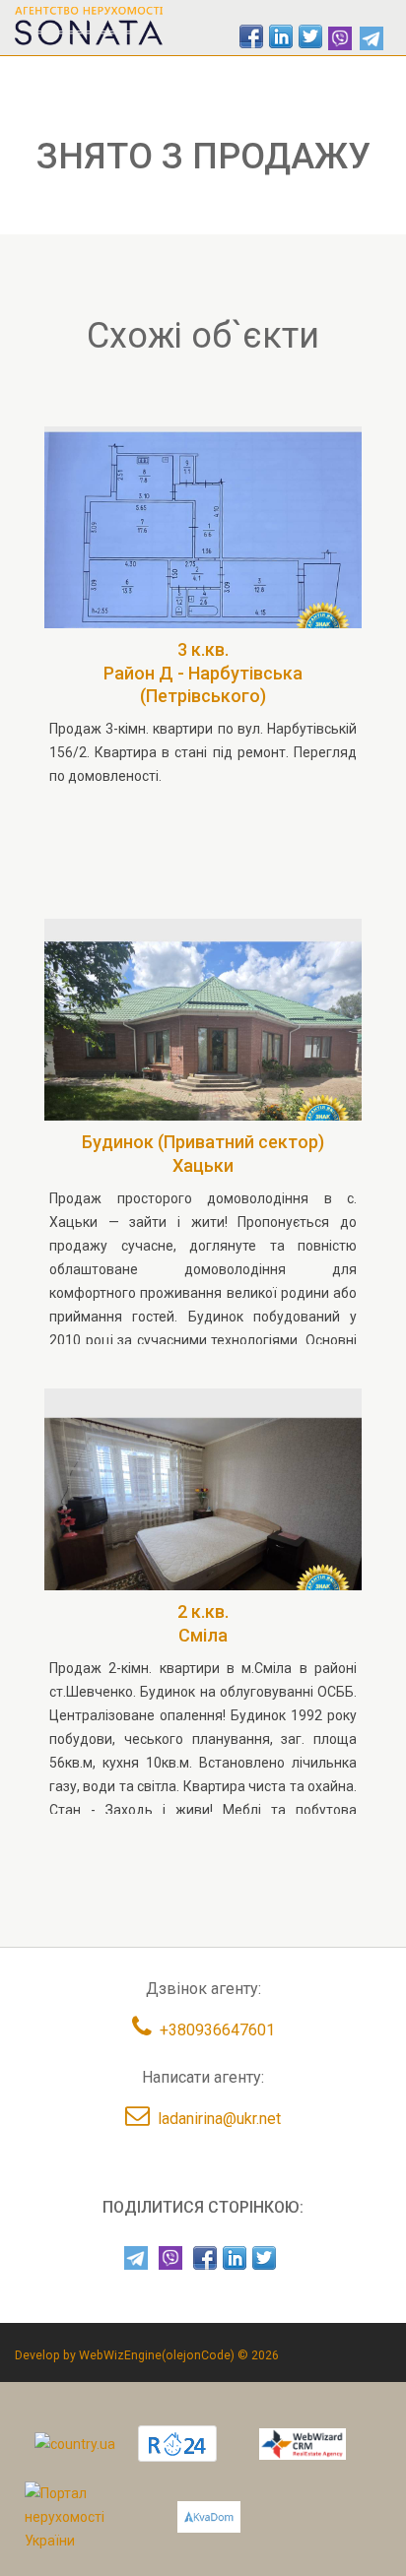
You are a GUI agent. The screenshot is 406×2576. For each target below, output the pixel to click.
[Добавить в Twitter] (310, 36)
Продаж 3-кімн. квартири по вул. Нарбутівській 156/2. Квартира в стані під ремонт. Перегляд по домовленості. (203, 752)
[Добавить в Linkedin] (281, 36)
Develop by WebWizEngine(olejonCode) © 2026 (147, 2355)
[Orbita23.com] (86, 2516)
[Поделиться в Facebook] (251, 36)
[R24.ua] (177, 2444)
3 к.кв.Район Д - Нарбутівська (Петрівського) (203, 673)
